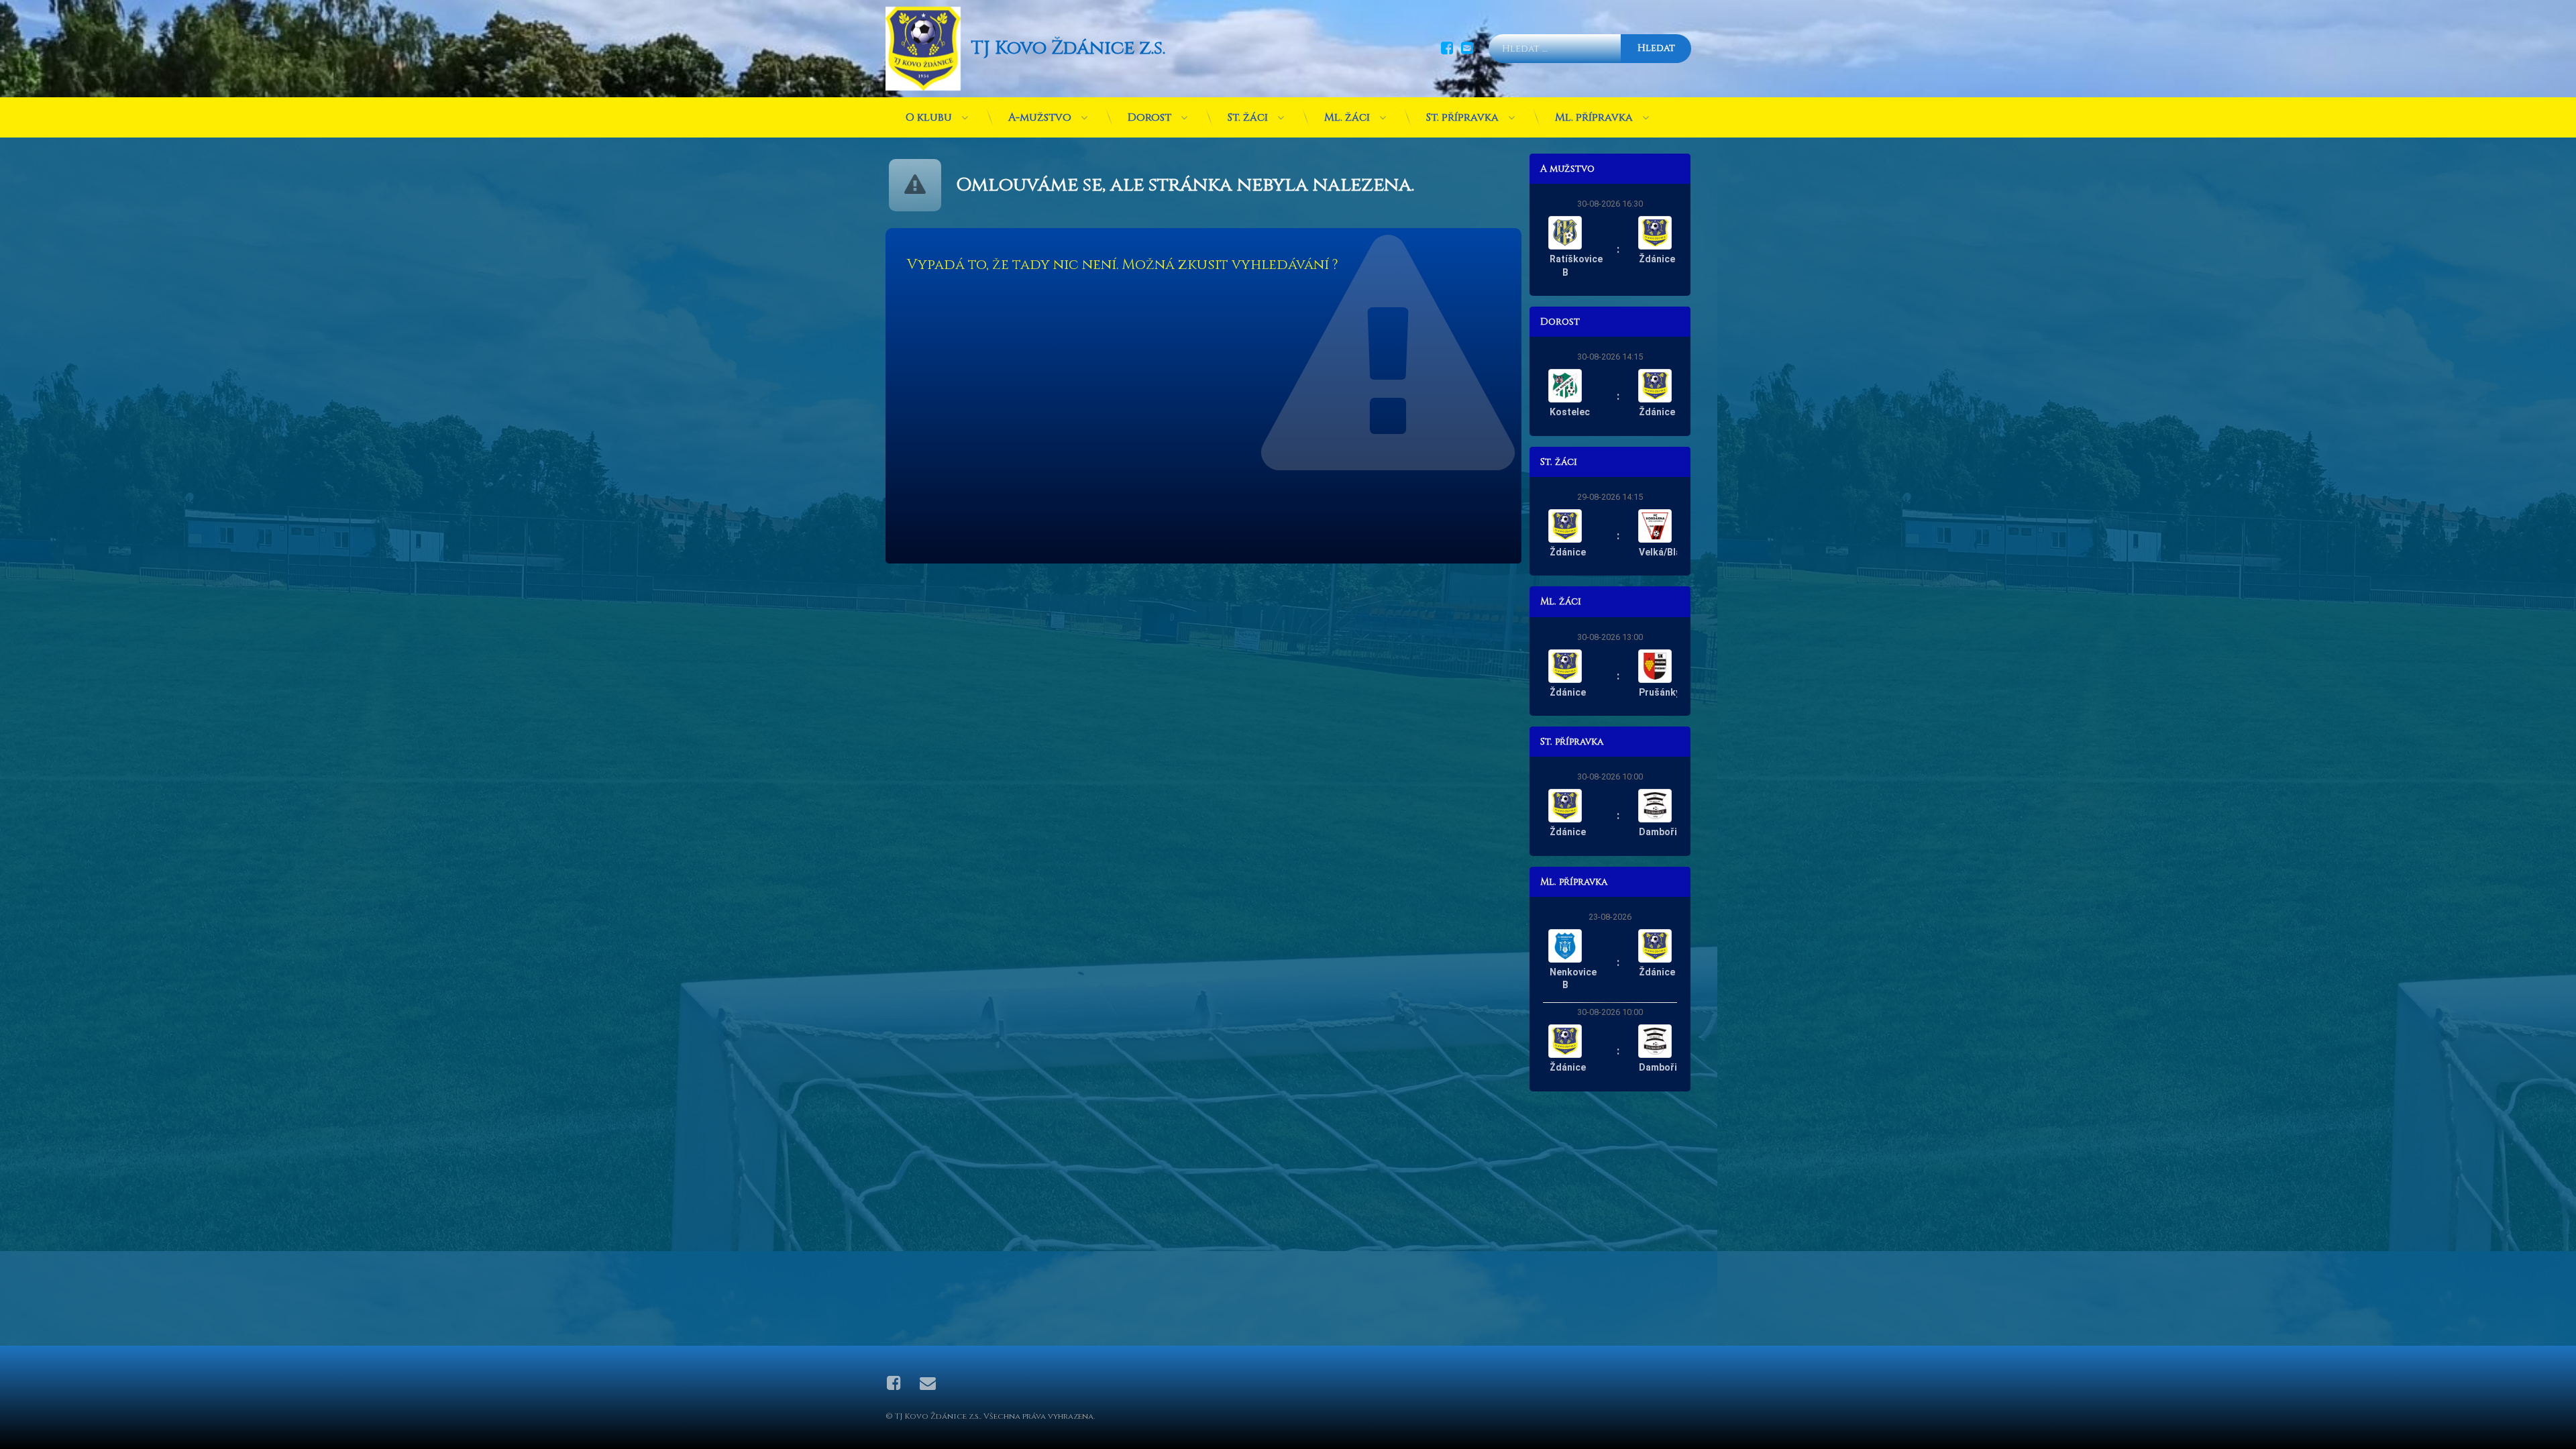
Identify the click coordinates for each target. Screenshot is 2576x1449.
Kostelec (1570, 412)
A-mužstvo (1040, 117)
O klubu (929, 117)
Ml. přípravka (1594, 117)
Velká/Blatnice (1671, 552)
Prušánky (1660, 692)
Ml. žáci (1347, 117)
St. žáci (1248, 117)
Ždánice (1657, 259)
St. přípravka (1462, 117)
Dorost (1149, 117)
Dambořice (1663, 832)
